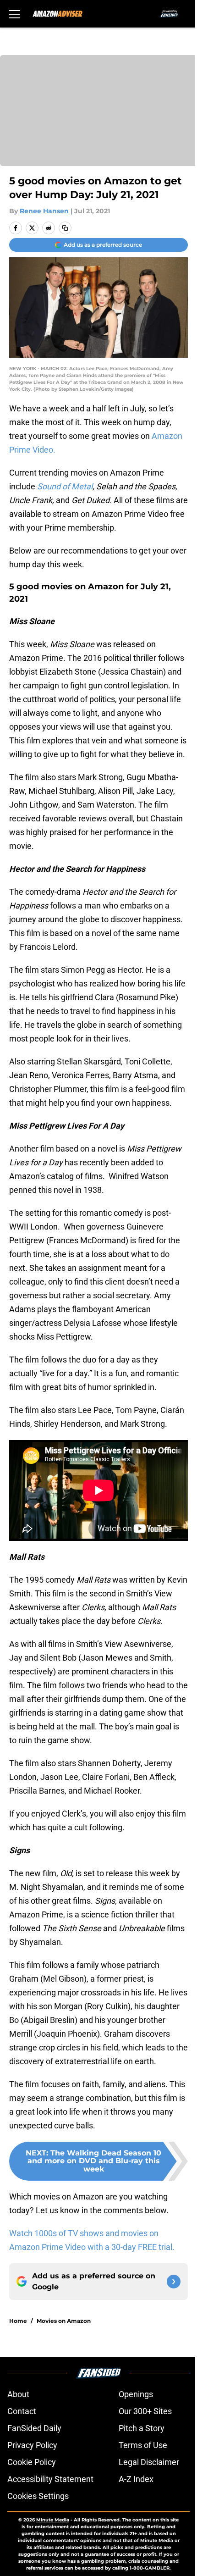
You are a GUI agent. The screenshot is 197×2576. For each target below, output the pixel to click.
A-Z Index (136, 2479)
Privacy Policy (32, 2445)
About (18, 2394)
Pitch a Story (142, 2428)
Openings (136, 2394)
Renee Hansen (44, 211)
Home (18, 2321)
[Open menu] (15, 14)
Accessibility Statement (50, 2479)
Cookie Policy (32, 2462)
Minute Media (53, 2520)
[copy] (65, 228)
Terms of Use (143, 2445)
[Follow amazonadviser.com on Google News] (174, 2282)
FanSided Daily (34, 2428)
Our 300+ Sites (145, 2411)
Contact (22, 2411)
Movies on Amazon (64, 2321)
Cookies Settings (38, 2496)
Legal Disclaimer (149, 2462)
